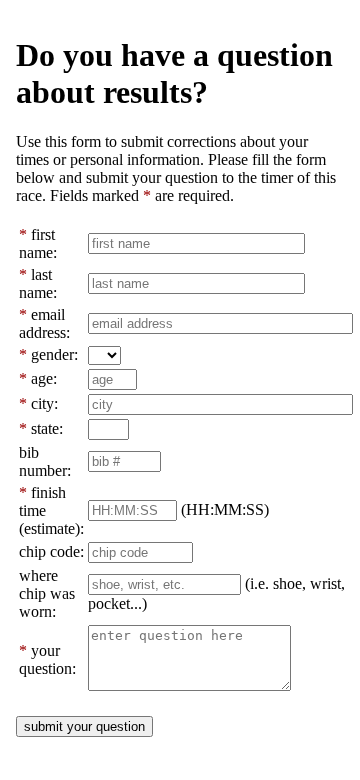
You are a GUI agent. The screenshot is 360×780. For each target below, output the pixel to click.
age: (44, 378)
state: (47, 428)
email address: (44, 323)
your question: (47, 659)
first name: (38, 243)
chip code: (51, 551)
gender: (54, 354)
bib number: (45, 461)
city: (44, 403)
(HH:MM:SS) (225, 509)
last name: (38, 283)
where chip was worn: (47, 593)
